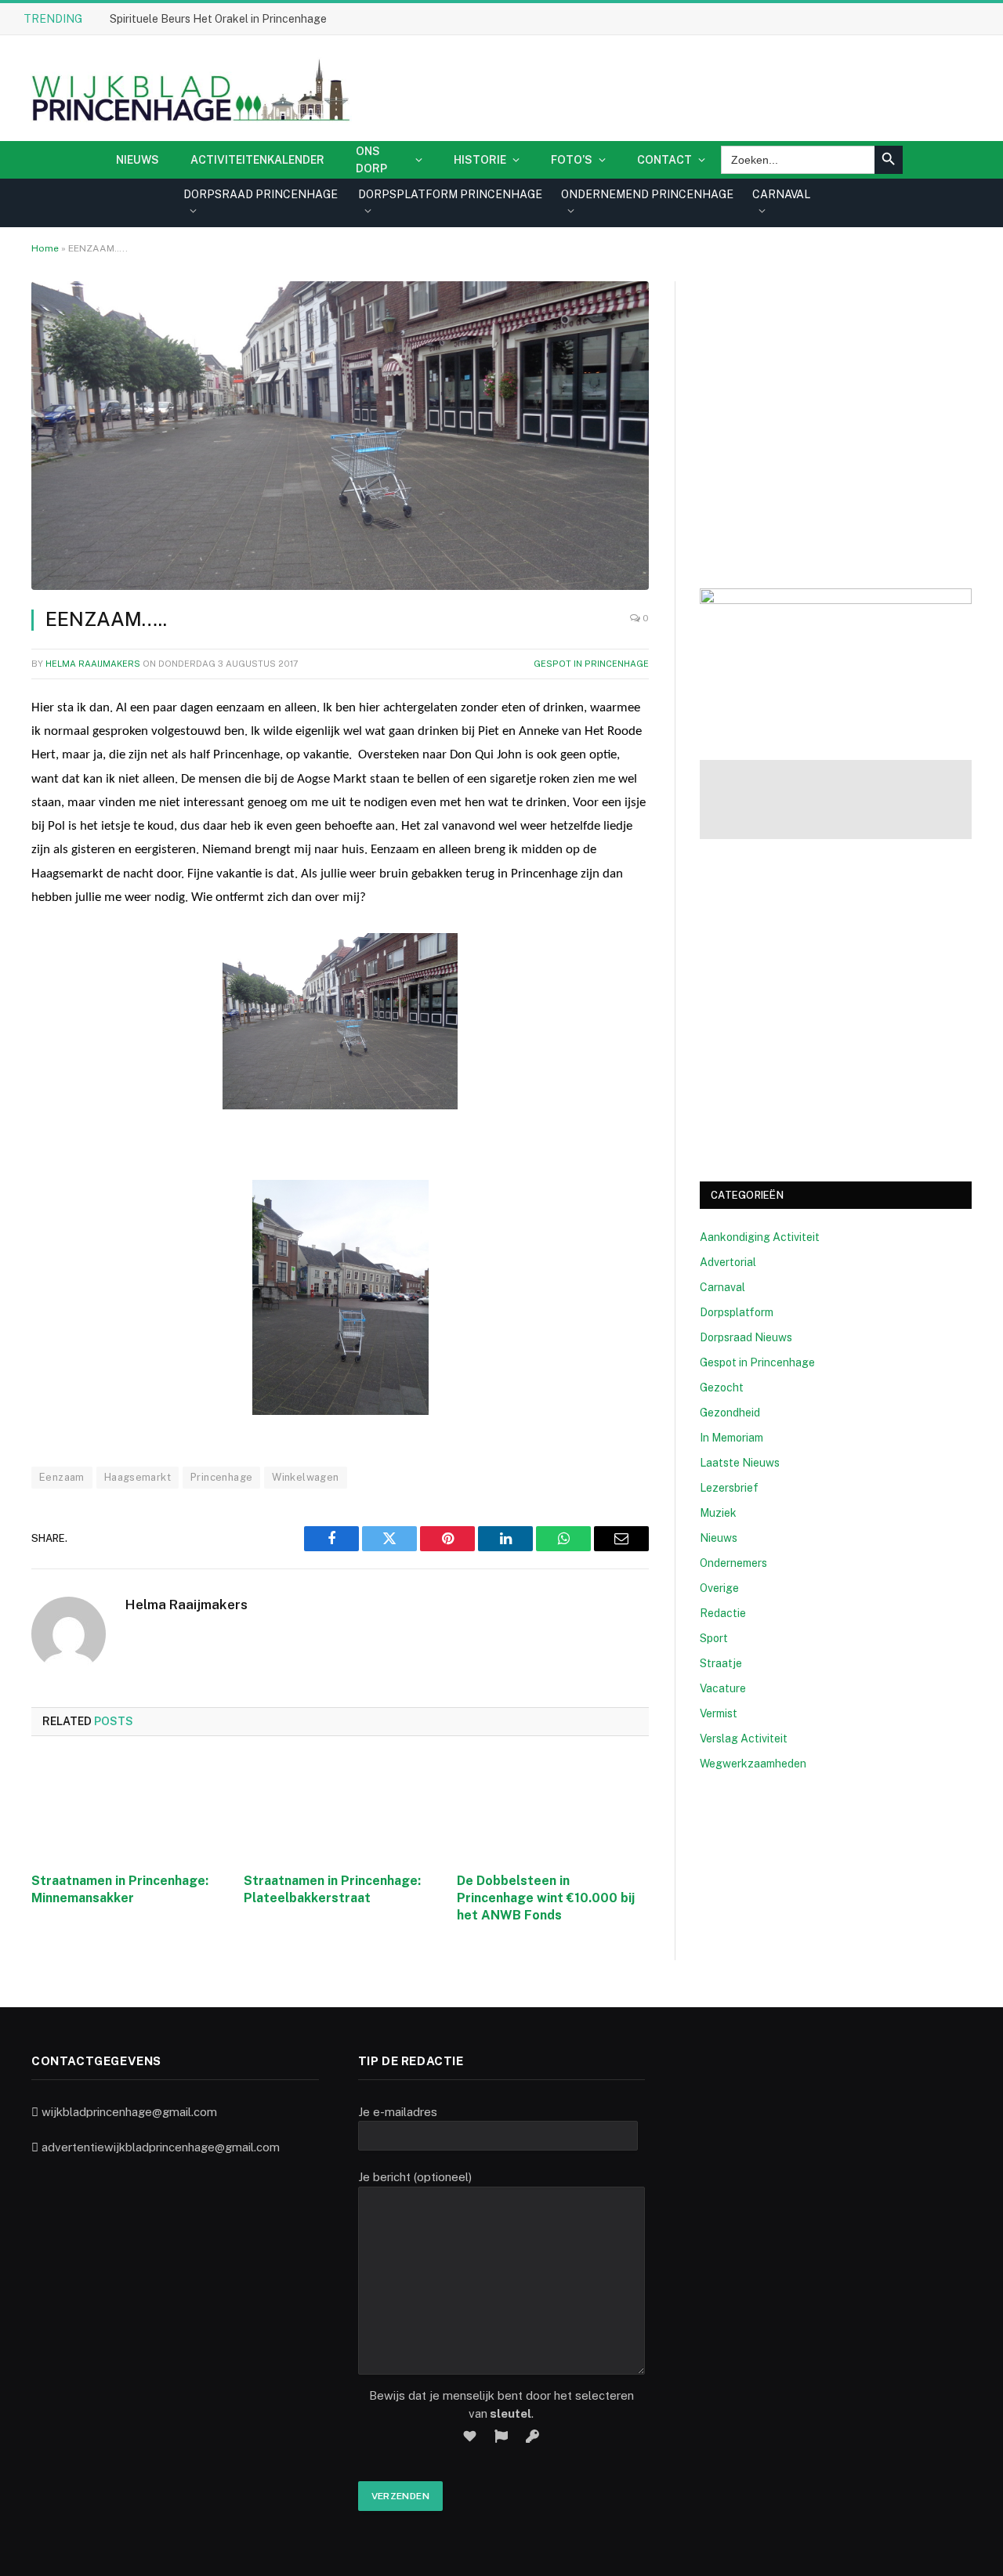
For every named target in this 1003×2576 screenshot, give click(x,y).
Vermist (719, 1713)
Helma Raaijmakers (93, 664)
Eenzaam (62, 1477)
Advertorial (728, 1262)
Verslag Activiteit (744, 1738)
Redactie (723, 1613)
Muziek (718, 1513)
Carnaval (722, 1287)
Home (45, 248)
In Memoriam (731, 1438)
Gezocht (722, 1387)
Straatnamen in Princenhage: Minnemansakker (120, 1889)
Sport (714, 1638)
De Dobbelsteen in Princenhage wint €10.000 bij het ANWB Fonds (546, 1898)
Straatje (721, 1663)
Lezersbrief (729, 1488)
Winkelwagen (305, 1477)
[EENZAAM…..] (340, 436)
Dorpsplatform (737, 1312)
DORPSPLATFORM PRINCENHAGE (450, 194)
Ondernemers (733, 1563)
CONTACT (664, 160)
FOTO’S (572, 160)
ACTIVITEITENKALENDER (257, 160)
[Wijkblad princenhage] (188, 88)
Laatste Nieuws (740, 1463)
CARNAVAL (781, 194)
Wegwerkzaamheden (753, 1764)
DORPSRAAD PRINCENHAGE (261, 194)
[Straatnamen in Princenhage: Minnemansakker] (127, 1809)
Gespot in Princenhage (591, 664)
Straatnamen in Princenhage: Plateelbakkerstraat (332, 1889)
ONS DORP (371, 160)
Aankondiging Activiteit (760, 1237)
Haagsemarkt (138, 1477)
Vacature (723, 1688)
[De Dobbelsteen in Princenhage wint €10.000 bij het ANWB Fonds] (553, 1809)
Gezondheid (730, 1413)
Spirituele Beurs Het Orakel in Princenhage (218, 19)
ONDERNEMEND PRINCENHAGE (647, 194)
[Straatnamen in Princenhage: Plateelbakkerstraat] (340, 1809)
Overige (719, 1588)
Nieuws (138, 160)
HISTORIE (480, 160)
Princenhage (221, 1477)
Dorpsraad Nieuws (746, 1337)
